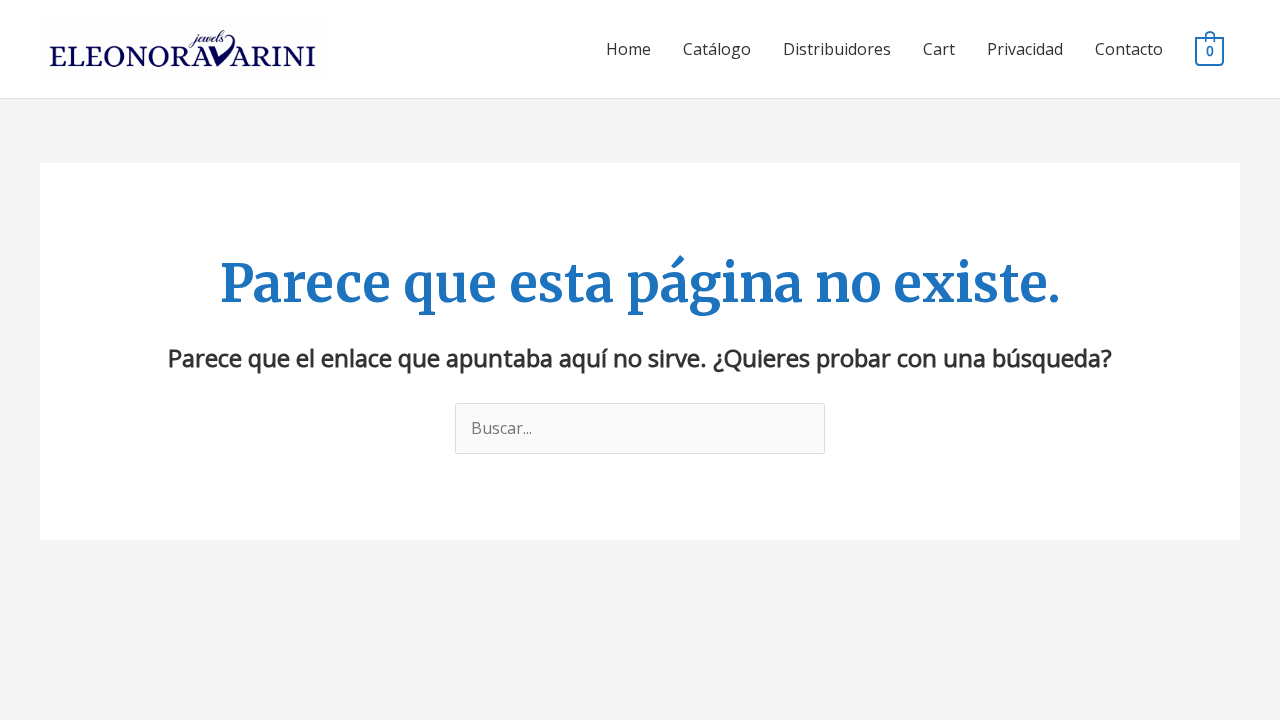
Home (628, 49)
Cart (939, 49)
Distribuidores (837, 49)
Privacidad (1025, 49)
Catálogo (717, 49)
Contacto (1129, 49)
